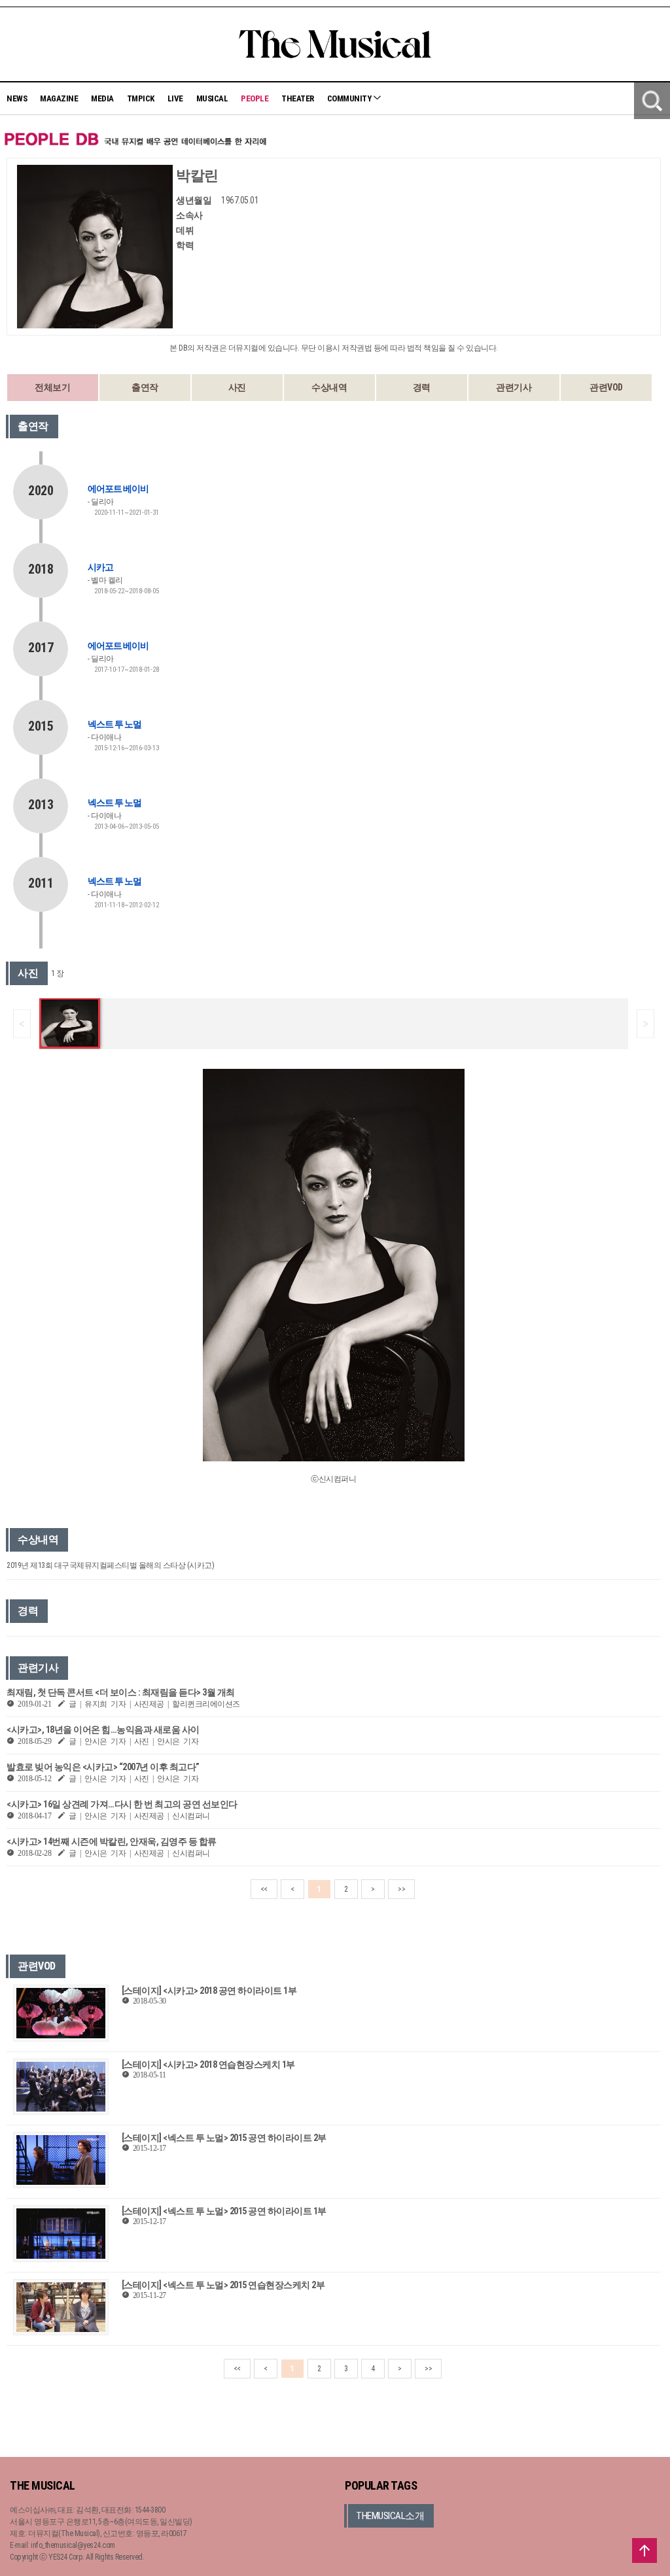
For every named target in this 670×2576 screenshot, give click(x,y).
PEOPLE (255, 98)
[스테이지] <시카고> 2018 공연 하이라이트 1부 (209, 1991)
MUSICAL (212, 98)
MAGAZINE (59, 98)
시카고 (100, 567)
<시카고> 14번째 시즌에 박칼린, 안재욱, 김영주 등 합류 (112, 1841)
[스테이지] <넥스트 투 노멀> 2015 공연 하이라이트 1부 (224, 2211)
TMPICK (141, 98)
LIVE (175, 98)
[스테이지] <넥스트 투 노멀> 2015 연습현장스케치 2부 (223, 2285)
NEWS (17, 98)
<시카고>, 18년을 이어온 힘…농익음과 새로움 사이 (103, 1730)
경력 (422, 387)
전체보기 (52, 387)
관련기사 (514, 387)
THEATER (298, 98)
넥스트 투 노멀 (115, 724)
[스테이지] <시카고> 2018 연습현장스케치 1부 (208, 2064)
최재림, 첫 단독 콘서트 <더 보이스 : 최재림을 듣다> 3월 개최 (121, 1692)
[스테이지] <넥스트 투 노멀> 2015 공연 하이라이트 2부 (224, 2138)
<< (264, 1889)
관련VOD (606, 387)
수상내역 (329, 387)
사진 (237, 387)
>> (401, 1889)
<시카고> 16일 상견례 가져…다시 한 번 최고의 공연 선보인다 (122, 1804)
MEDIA (102, 98)
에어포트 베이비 (118, 489)
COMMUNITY (350, 98)
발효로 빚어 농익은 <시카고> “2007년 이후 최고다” (103, 1767)
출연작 (145, 387)
